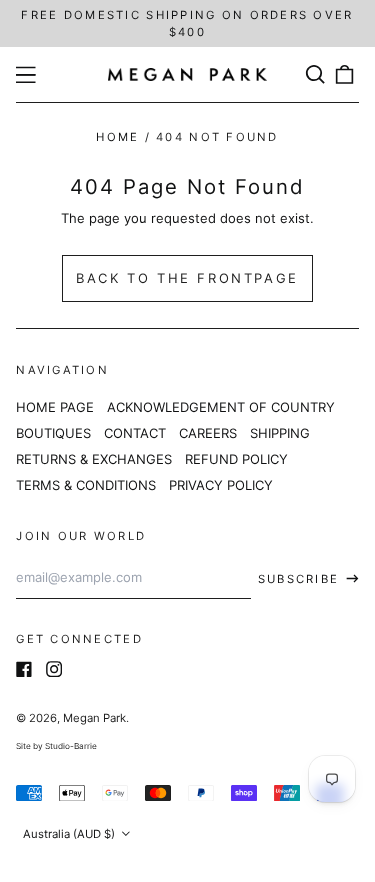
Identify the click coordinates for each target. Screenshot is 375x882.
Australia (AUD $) (70, 834)
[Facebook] (24, 669)
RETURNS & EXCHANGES (94, 459)
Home (117, 137)
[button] (314, 74)
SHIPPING (280, 433)
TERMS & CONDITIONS (86, 485)
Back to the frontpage (187, 278)
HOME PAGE (55, 407)
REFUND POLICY (236, 459)
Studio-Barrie (71, 746)
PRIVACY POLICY (221, 485)
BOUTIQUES (53, 433)
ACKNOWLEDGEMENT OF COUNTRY (221, 407)
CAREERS (208, 433)
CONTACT (135, 433)
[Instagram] (54, 669)
